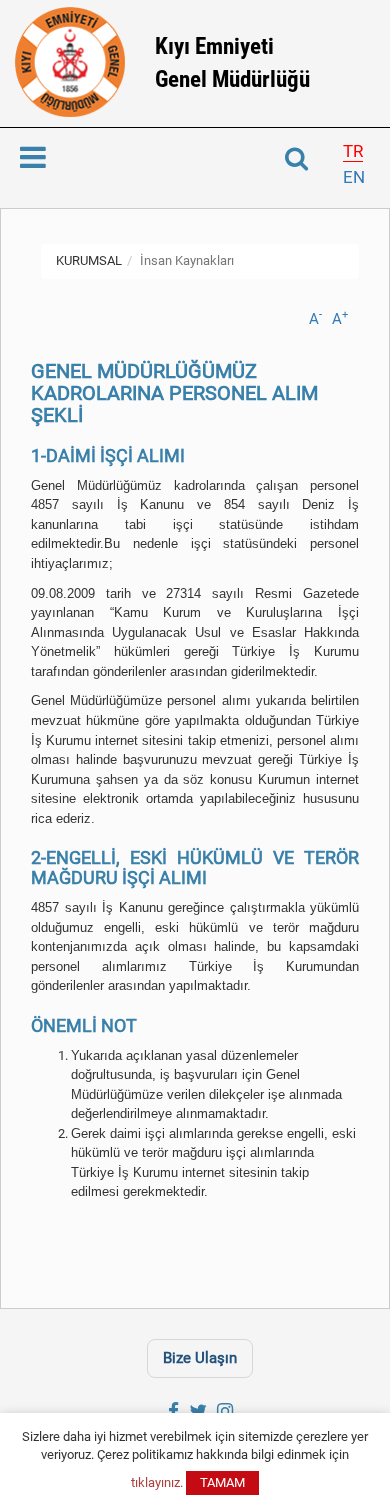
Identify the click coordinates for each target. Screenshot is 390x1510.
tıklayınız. (157, 1482)
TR (353, 151)
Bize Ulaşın (200, 1358)
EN (354, 177)
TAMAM (222, 1482)
